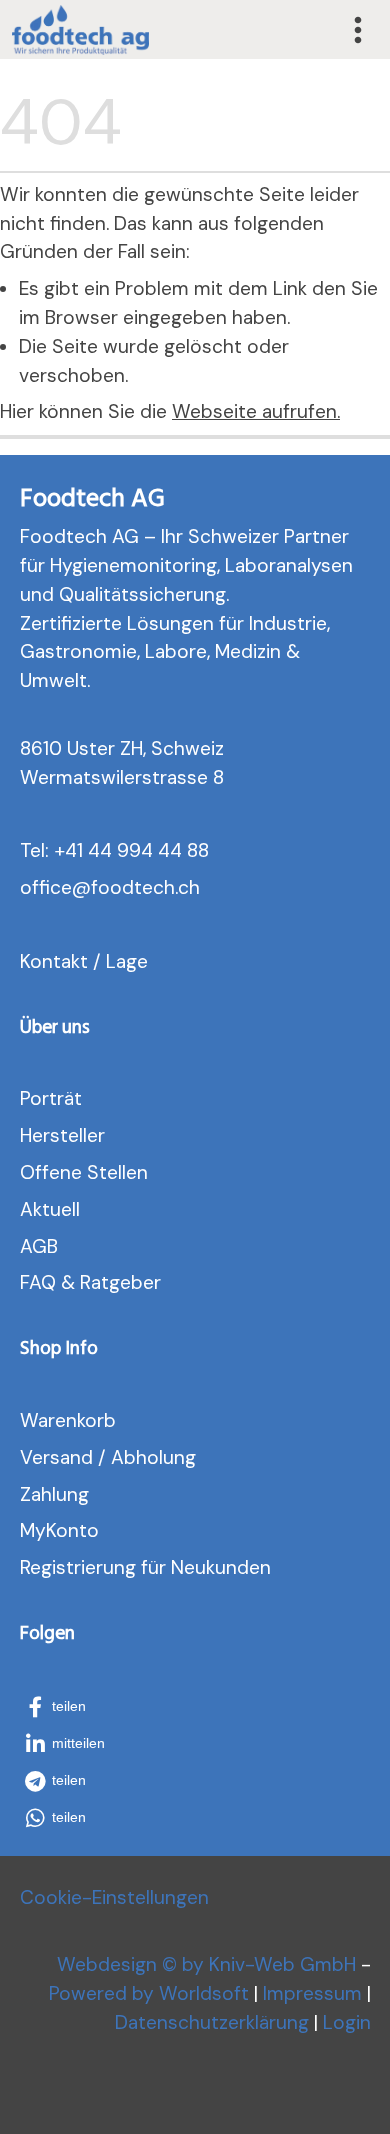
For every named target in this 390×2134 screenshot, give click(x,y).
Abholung (153, 1457)
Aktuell (50, 1209)
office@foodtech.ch (110, 887)
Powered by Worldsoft (149, 1993)
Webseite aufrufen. (256, 411)
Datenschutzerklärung (212, 2022)
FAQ (38, 1282)
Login (347, 2022)
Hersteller (62, 1135)
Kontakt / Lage (84, 961)
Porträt (51, 1098)
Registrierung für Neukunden (145, 1567)
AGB (39, 1246)
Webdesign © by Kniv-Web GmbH (206, 1964)
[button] (68, 1707)
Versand (56, 1457)
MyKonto (59, 1530)
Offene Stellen (84, 1172)
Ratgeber (120, 1282)
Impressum (312, 1993)
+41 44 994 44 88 (131, 850)
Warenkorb (68, 1420)
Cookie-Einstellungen (114, 1897)
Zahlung (54, 1494)
